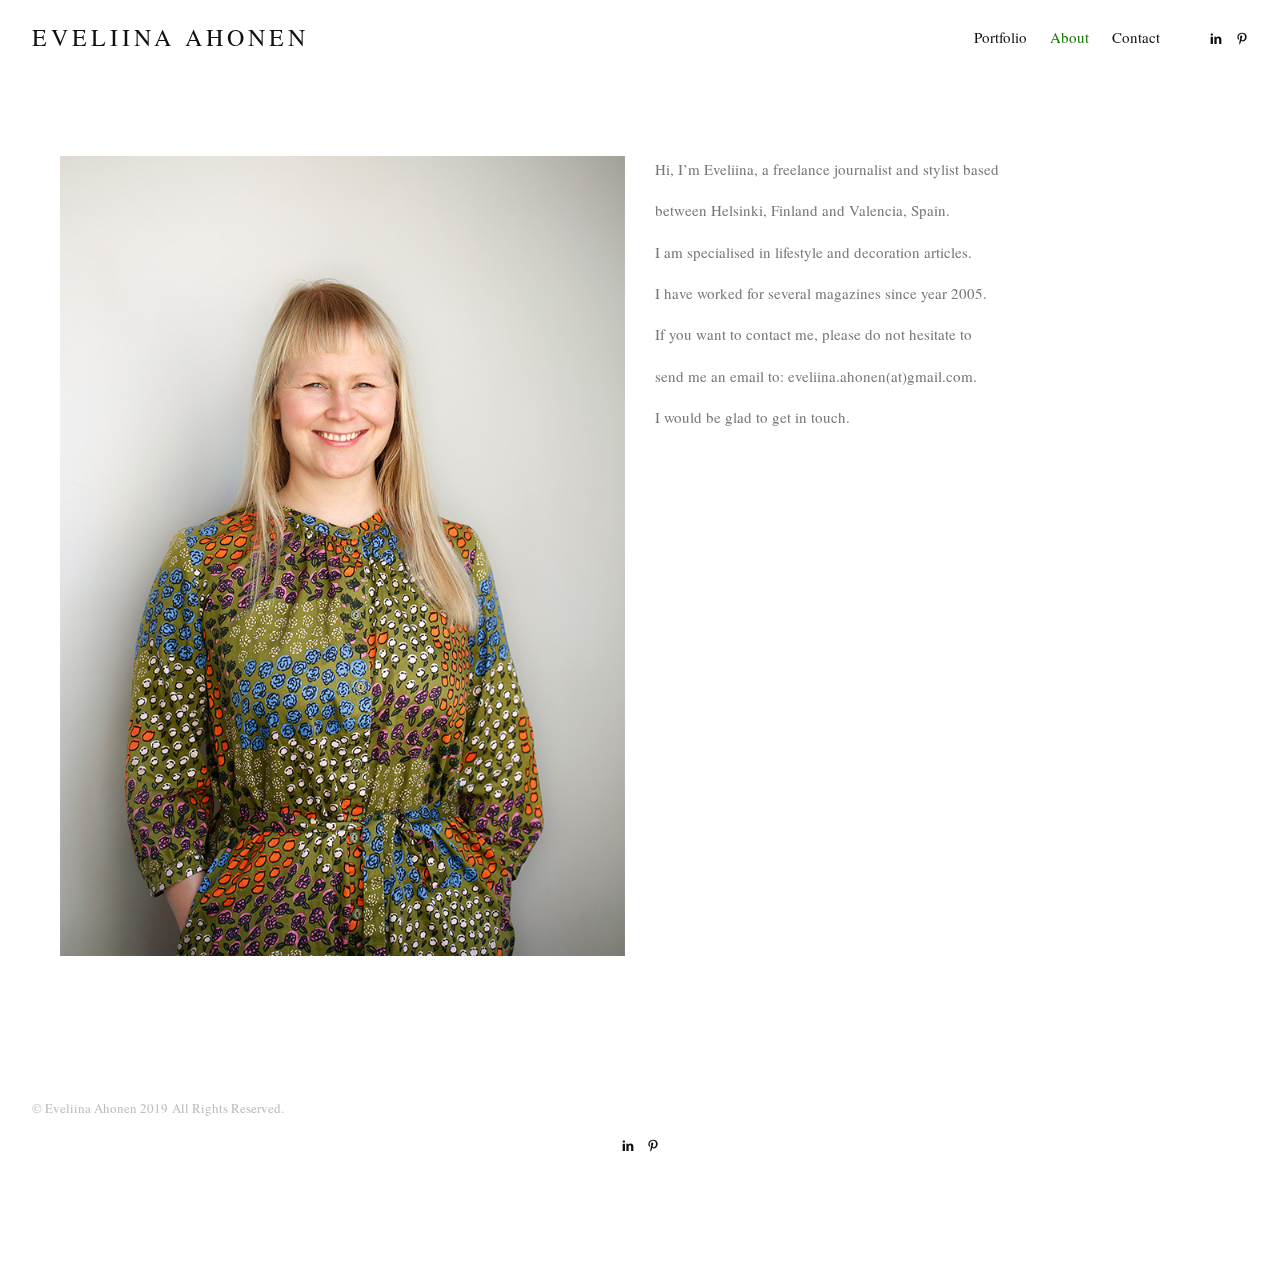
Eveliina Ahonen (170, 38)
